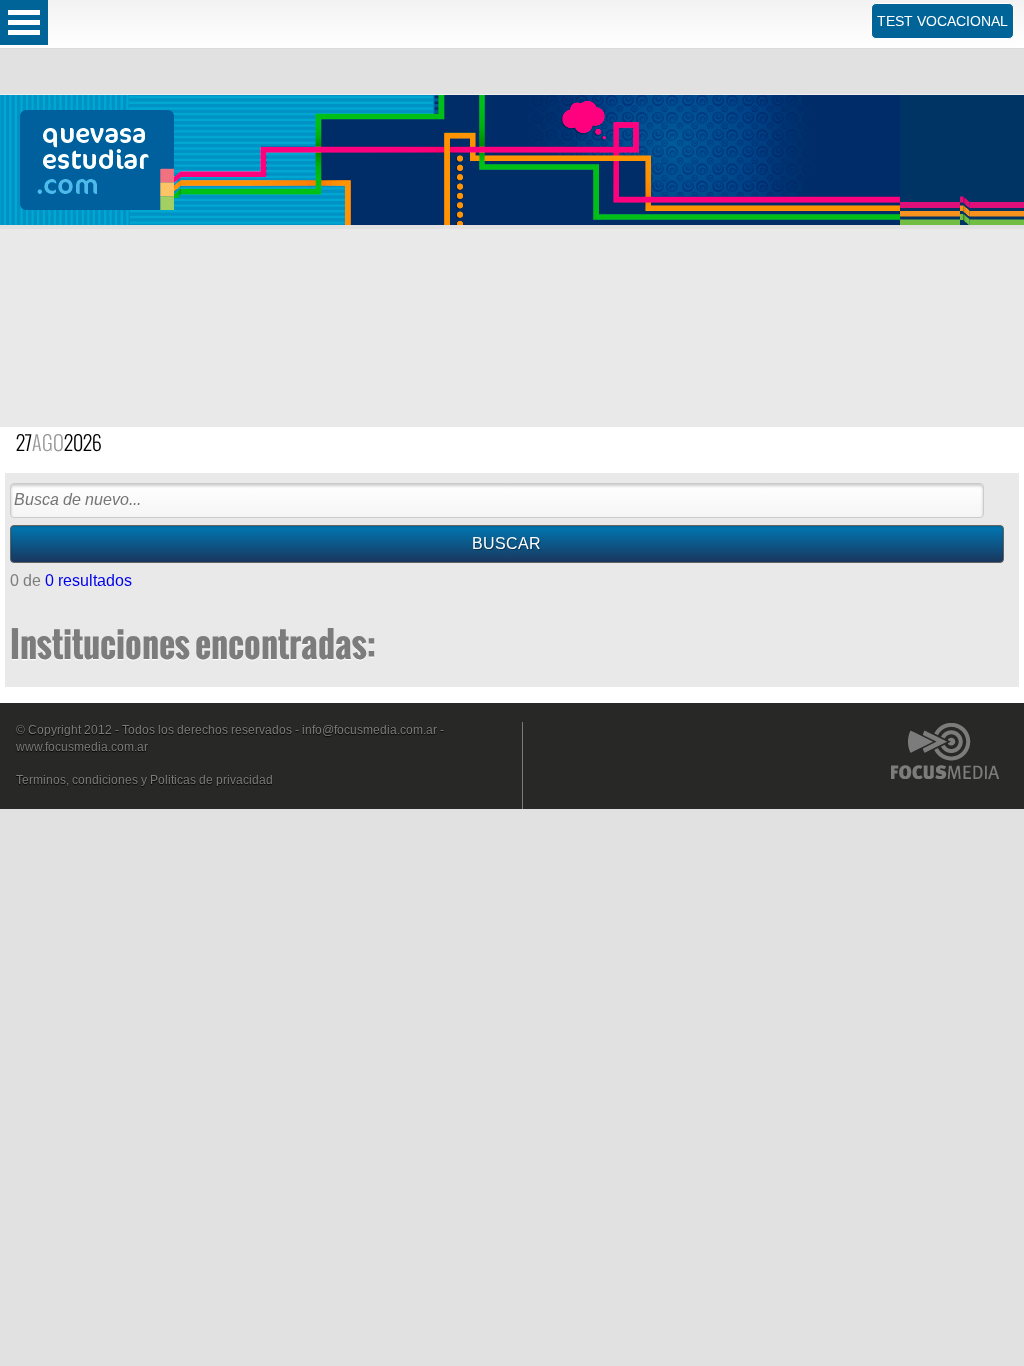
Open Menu (24, 22)
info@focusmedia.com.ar (369, 730)
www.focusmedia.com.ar (82, 747)
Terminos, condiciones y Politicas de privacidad (144, 780)
